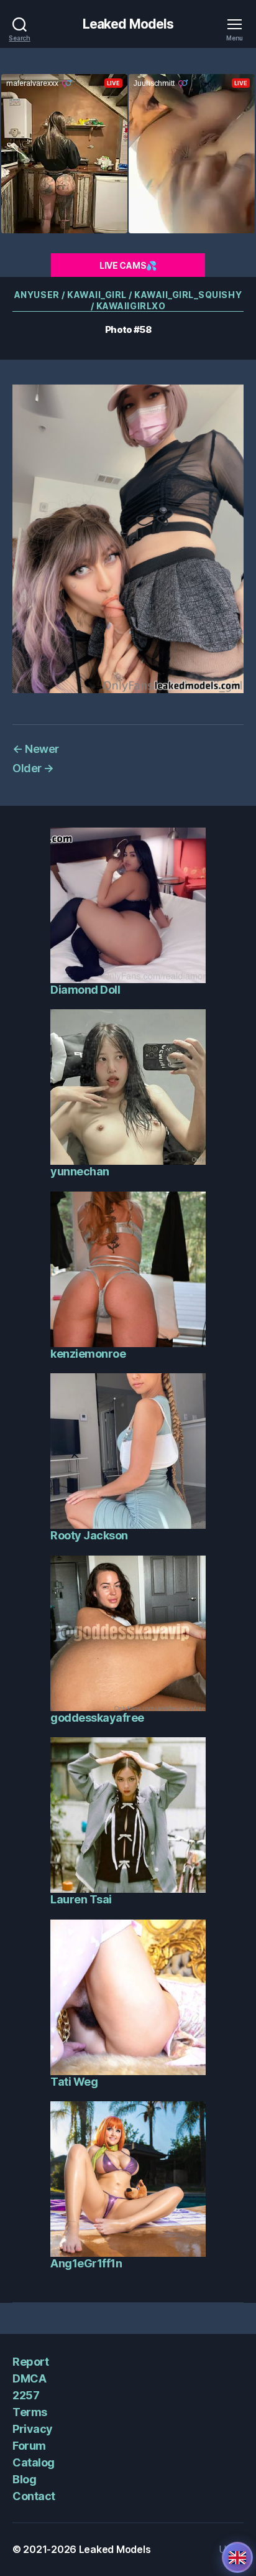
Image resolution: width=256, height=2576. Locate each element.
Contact (34, 2496)
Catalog (34, 2462)
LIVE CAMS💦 (128, 265)
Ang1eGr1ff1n (86, 2263)
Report (30, 2362)
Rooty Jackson (89, 1535)
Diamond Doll (85, 990)
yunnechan (80, 1171)
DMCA (29, 2378)
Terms (30, 2412)
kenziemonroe (88, 1354)
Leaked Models (128, 24)
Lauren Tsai (81, 1899)
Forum (29, 2446)
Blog (24, 2479)
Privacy (33, 2429)
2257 (26, 2395)
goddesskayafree (97, 1718)
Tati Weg (74, 2082)
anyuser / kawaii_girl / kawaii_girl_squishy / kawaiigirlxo (128, 300)
